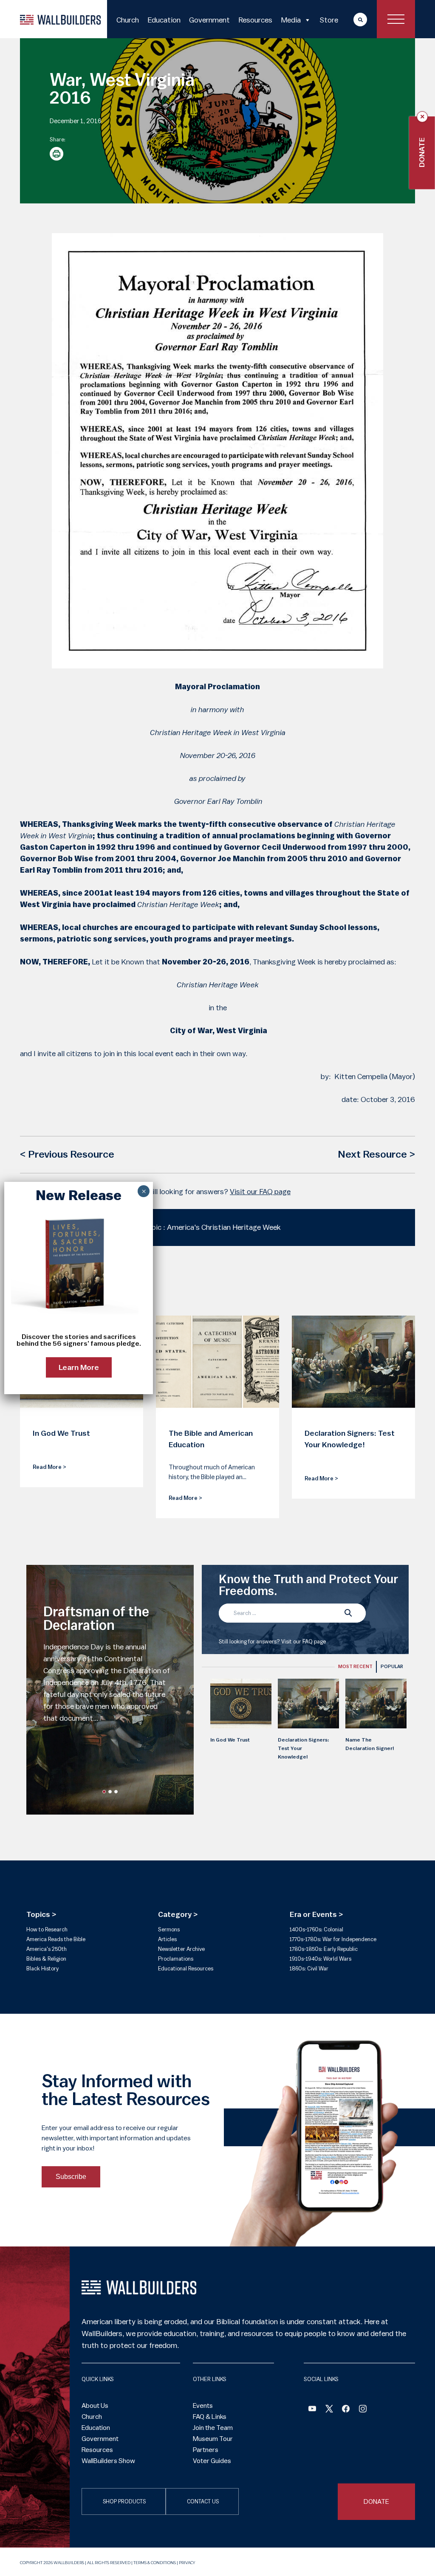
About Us (95, 2406)
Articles (167, 1939)
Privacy (187, 2563)
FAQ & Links (210, 2417)
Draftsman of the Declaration (96, 1619)
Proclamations (176, 1959)
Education (164, 20)
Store (329, 20)
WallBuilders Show (108, 2461)
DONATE (376, 2502)
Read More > (49, 1467)
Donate (422, 152)
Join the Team (213, 2428)
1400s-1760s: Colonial (316, 1929)
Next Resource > (376, 1155)
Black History (42, 1969)
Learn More (79, 1367)
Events (203, 2406)
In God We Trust (230, 1740)
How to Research (47, 1929)
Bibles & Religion (46, 1959)
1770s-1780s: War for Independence (333, 1939)
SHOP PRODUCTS (124, 2502)
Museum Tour (213, 2439)
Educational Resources (186, 1969)
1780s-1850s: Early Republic (324, 1949)
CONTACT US (203, 2502)
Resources (255, 20)
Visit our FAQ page (260, 1192)
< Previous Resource (67, 1155)
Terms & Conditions (155, 2563)
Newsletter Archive (181, 1949)
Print (56, 154)
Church (128, 20)
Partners (206, 2450)
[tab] (355, 1667)
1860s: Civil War (309, 1969)
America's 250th (47, 1949)
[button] (104, 1792)
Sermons (169, 1929)
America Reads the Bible (56, 1939)
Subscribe (71, 2177)
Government (209, 20)
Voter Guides (212, 2461)
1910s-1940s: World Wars (321, 1959)
